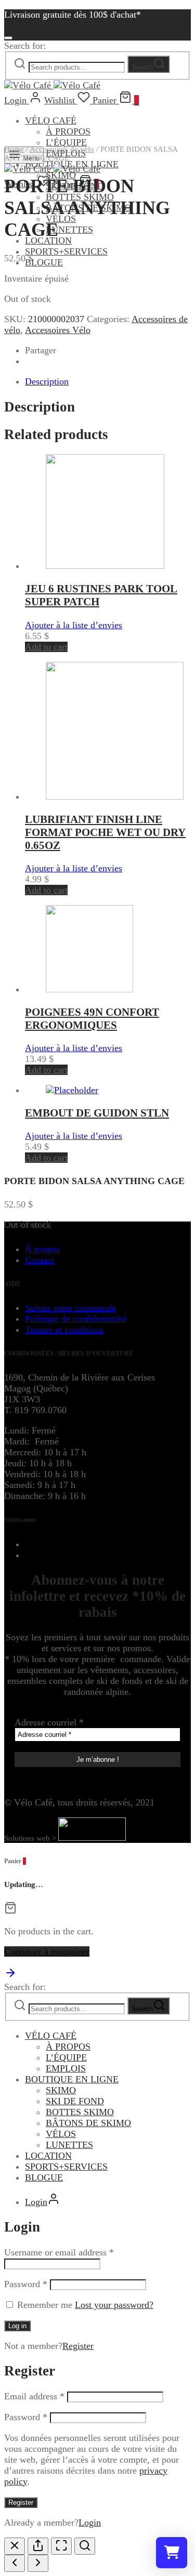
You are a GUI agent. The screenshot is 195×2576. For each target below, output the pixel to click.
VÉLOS (61, 2134)
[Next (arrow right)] (38, 2563)
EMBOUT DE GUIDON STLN (97, 1113)
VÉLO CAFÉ (51, 121)
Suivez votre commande (70, 1308)
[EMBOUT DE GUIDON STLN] (72, 1090)
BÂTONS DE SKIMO (88, 2123)
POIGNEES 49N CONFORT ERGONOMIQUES (92, 1019)
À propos (42, 1249)
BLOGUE (44, 262)
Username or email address (59, 2252)
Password (26, 2284)
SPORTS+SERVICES (66, 251)
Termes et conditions (64, 1330)
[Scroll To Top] (10, 1976)
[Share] (38, 2546)
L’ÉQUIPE (66, 2057)
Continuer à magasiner (47, 1951)
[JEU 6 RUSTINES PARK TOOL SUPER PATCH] (105, 566)
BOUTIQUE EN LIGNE (72, 2079)
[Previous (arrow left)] (15, 2563)
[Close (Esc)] (15, 2546)
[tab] (108, 382)
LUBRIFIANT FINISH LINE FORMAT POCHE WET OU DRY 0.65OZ (105, 832)
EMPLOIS (66, 2068)
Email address (34, 2396)
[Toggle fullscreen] (61, 2546)
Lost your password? (114, 2305)
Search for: (25, 46)
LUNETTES (69, 230)
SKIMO (61, 2090)
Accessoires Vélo (58, 330)
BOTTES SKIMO (80, 2112)
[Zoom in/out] (85, 2546)
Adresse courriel (49, 1722)
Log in (17, 2326)
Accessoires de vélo (62, 149)
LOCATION (48, 2156)
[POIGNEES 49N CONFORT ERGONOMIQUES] (89, 989)
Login (90, 2522)
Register (78, 2346)
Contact (40, 1260)
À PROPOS (68, 131)
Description (47, 381)
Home (14, 149)
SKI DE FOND (75, 2101)
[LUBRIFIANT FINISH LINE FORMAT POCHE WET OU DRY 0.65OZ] (115, 796)
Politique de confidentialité (76, 1319)
